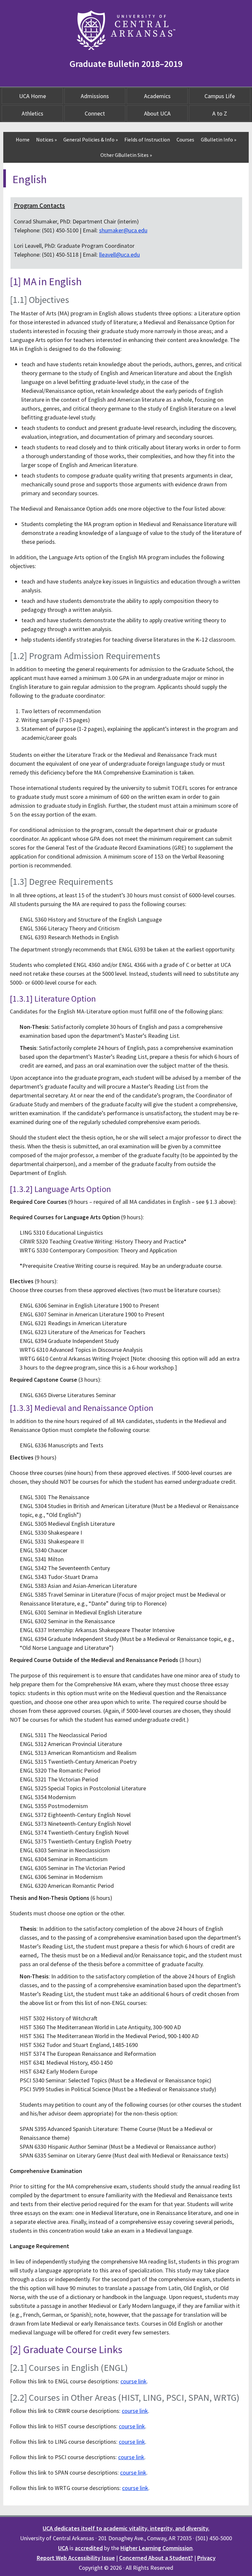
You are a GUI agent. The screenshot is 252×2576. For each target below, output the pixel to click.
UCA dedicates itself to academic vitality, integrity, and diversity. (126, 2528)
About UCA (157, 113)
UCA (63, 2548)
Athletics (32, 113)
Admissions (95, 96)
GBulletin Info (219, 139)
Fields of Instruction (147, 139)
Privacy (206, 2558)
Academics (157, 96)
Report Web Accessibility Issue (76, 2558)
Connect (95, 113)
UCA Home (32, 96)
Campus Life (220, 96)
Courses (185, 139)
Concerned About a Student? (156, 2558)
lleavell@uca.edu (119, 255)
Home (23, 139)
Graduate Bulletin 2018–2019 (126, 64)
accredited (89, 2548)
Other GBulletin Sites (126, 155)
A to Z (220, 113)
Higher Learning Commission (157, 2548)
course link (134, 2381)
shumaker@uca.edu (123, 230)
